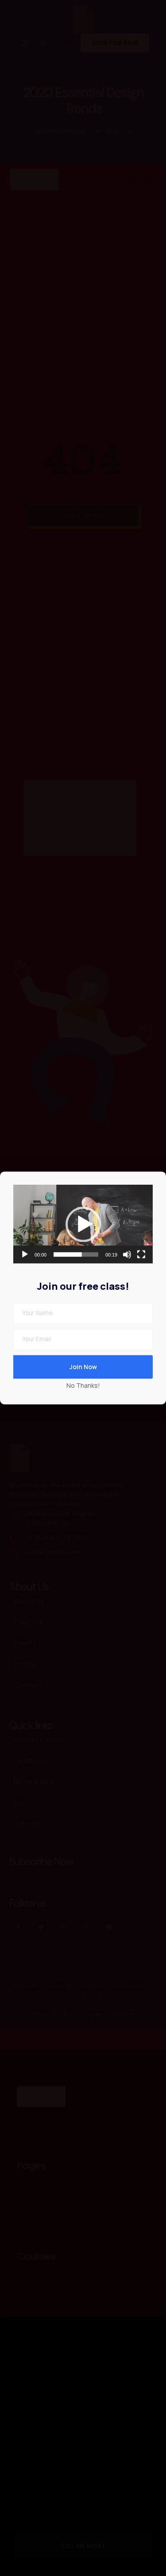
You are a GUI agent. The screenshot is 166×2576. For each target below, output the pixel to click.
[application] (83, 1224)
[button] (83, 1224)
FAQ (20, 1803)
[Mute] (127, 1255)
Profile (24, 1664)
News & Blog (34, 1781)
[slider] (76, 1255)
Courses (28, 1622)
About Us (29, 1601)
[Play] (25, 1255)
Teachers (30, 1761)
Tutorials (29, 1824)
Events (25, 1643)
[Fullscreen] (141, 1255)
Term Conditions (112, 2014)
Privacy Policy (52, 2014)
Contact (28, 1685)
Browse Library (39, 1740)
